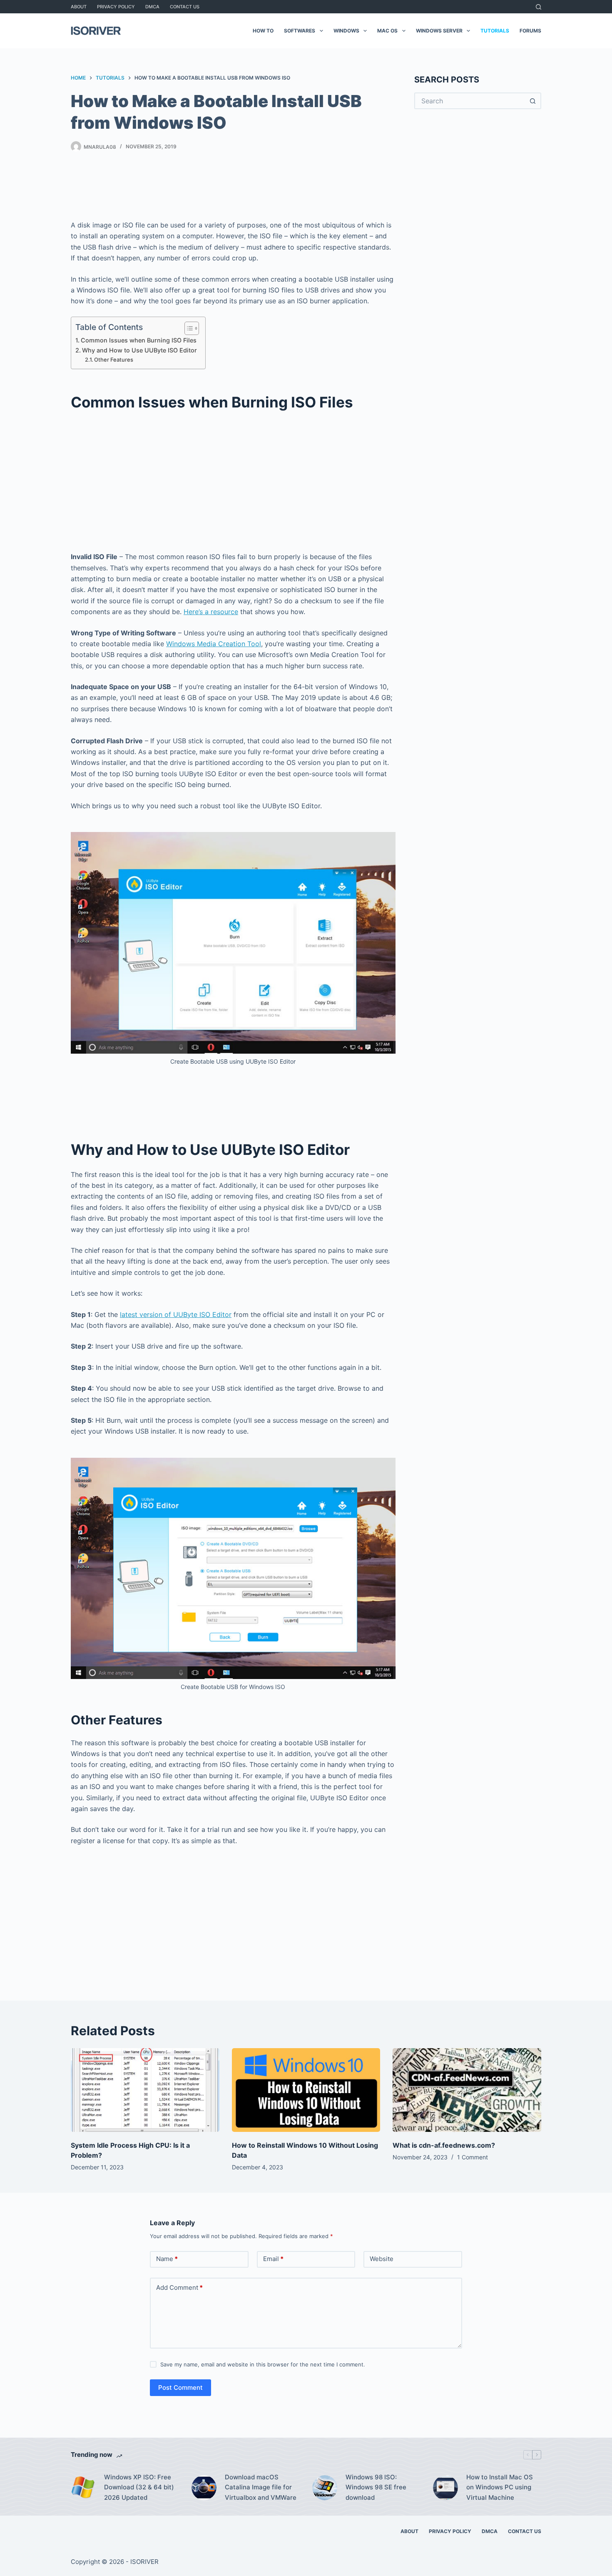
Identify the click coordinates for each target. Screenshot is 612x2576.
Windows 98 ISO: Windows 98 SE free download (376, 2487)
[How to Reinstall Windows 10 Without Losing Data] (306, 2090)
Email (273, 2259)
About (79, 7)
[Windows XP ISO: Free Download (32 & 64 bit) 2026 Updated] (83, 2488)
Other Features (114, 360)
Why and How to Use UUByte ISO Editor (139, 350)
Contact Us (185, 7)
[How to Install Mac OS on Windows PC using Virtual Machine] (445, 2488)
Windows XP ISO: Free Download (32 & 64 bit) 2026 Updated (139, 2487)
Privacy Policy (116, 7)
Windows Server (439, 31)
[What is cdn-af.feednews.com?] (467, 2090)
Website (382, 2259)
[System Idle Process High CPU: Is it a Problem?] (145, 2090)
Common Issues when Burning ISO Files (139, 340)
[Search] (539, 7)
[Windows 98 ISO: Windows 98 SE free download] (325, 2488)
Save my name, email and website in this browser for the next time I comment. (263, 2364)
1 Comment (473, 2157)
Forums (530, 31)
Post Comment (180, 2387)
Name (167, 2259)
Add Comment (179, 2287)
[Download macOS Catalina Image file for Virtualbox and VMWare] (204, 2488)
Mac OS (387, 31)
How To (263, 31)
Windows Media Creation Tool (214, 644)
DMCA (152, 7)
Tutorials (495, 31)
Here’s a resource (211, 612)
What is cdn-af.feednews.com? (444, 2145)
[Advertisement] (233, 188)
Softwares (300, 31)
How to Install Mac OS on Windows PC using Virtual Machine (500, 2487)
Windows (346, 31)
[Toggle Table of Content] (188, 328)
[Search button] (533, 101)
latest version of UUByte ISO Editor (176, 1314)
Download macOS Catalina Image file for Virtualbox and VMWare (261, 2487)
